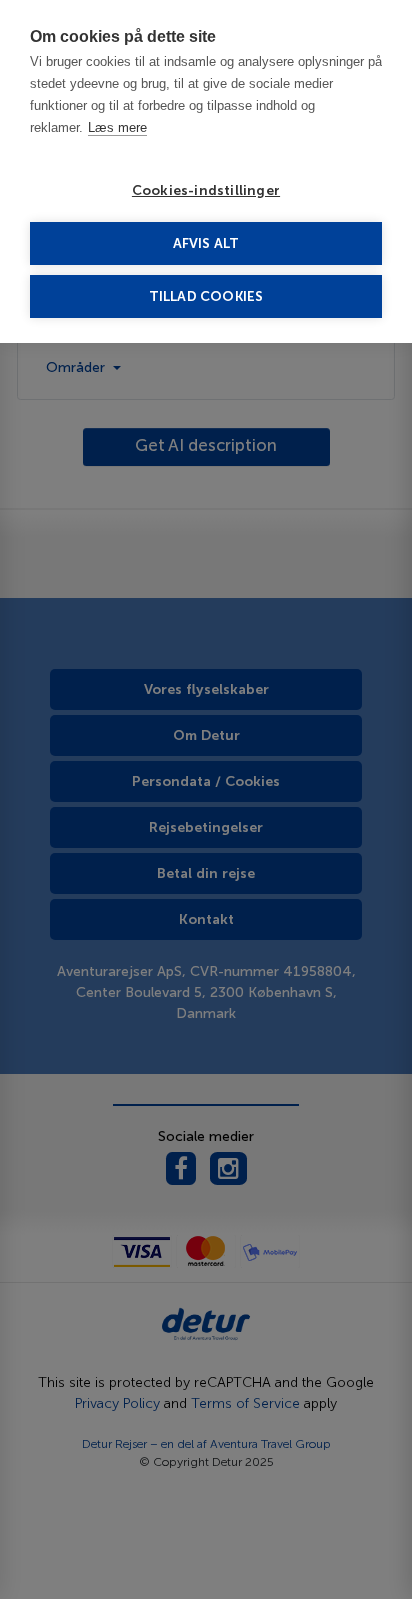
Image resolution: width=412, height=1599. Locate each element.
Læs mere (117, 127)
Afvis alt (206, 243)
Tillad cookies (206, 296)
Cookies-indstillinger (206, 190)
